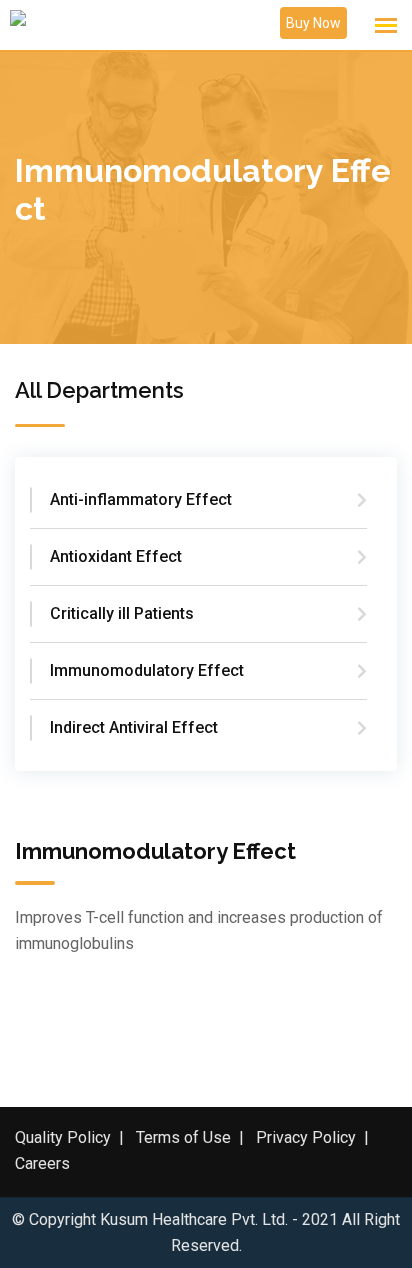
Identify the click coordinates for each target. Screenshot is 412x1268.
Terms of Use (183, 1137)
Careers (42, 1163)
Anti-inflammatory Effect (141, 499)
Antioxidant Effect (116, 556)
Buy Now (313, 23)
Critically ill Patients (122, 613)
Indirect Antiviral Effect (134, 727)
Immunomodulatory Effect (147, 670)
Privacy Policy (306, 1137)
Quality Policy (63, 1137)
